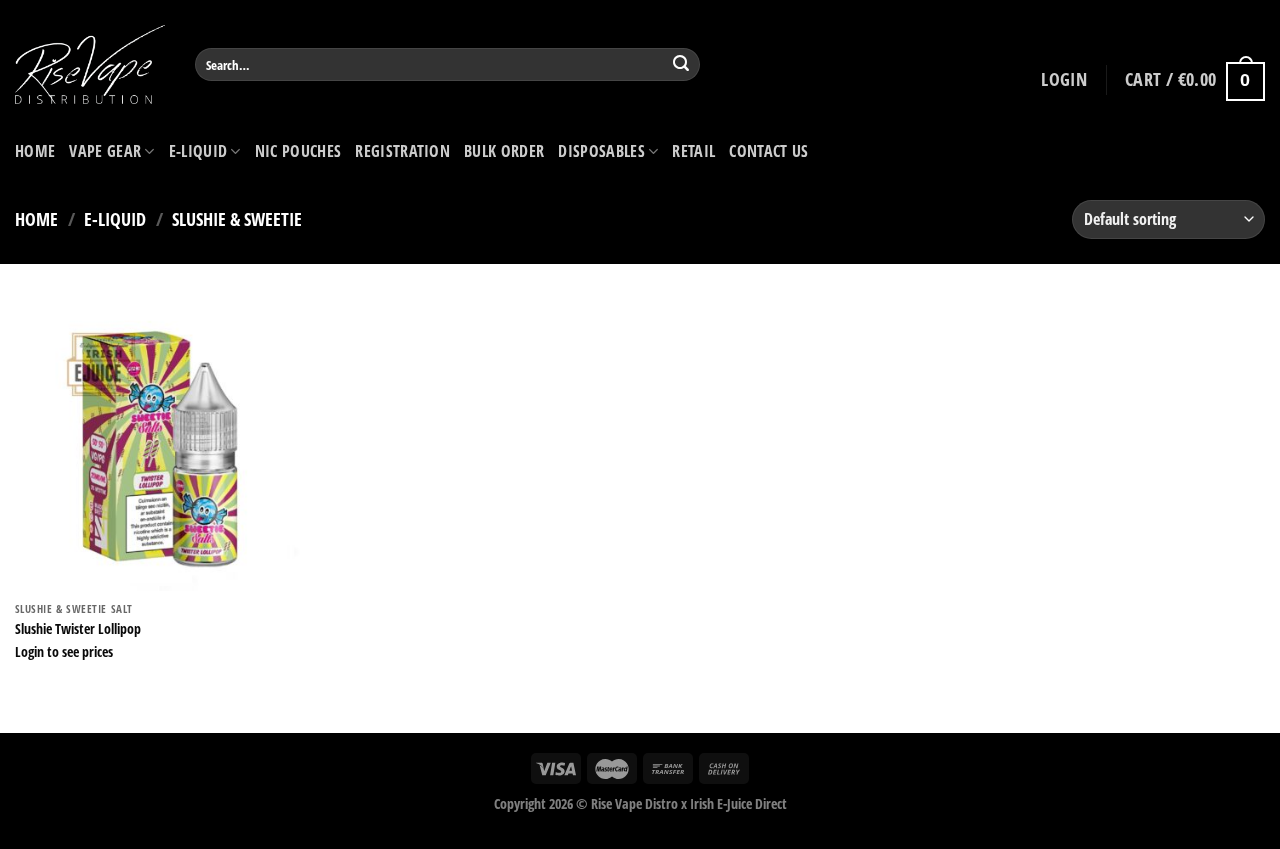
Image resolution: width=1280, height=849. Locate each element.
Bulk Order (504, 151)
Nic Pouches (298, 151)
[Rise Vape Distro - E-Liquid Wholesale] (90, 64)
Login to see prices (64, 652)
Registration (402, 151)
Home (35, 151)
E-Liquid (198, 151)
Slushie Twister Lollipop (78, 629)
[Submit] (682, 65)
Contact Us (768, 151)
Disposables (601, 151)
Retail (693, 151)
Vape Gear (105, 151)
